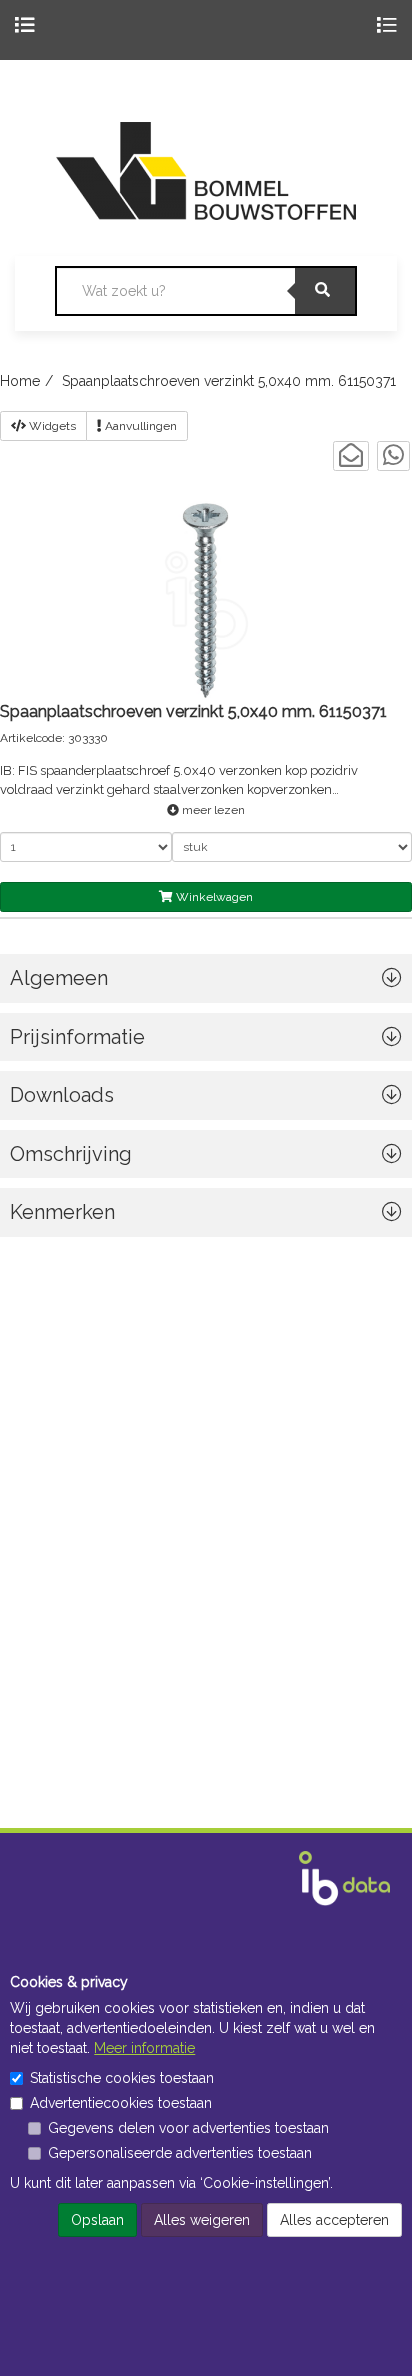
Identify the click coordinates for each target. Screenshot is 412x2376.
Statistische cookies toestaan (122, 2078)
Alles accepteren (334, 2220)
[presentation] (206, 1159)
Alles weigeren (202, 2220)
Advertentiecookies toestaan (121, 2103)
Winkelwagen (213, 897)
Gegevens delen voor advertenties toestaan (188, 2128)
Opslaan (97, 2220)
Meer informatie (144, 2048)
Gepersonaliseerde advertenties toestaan (180, 2153)
